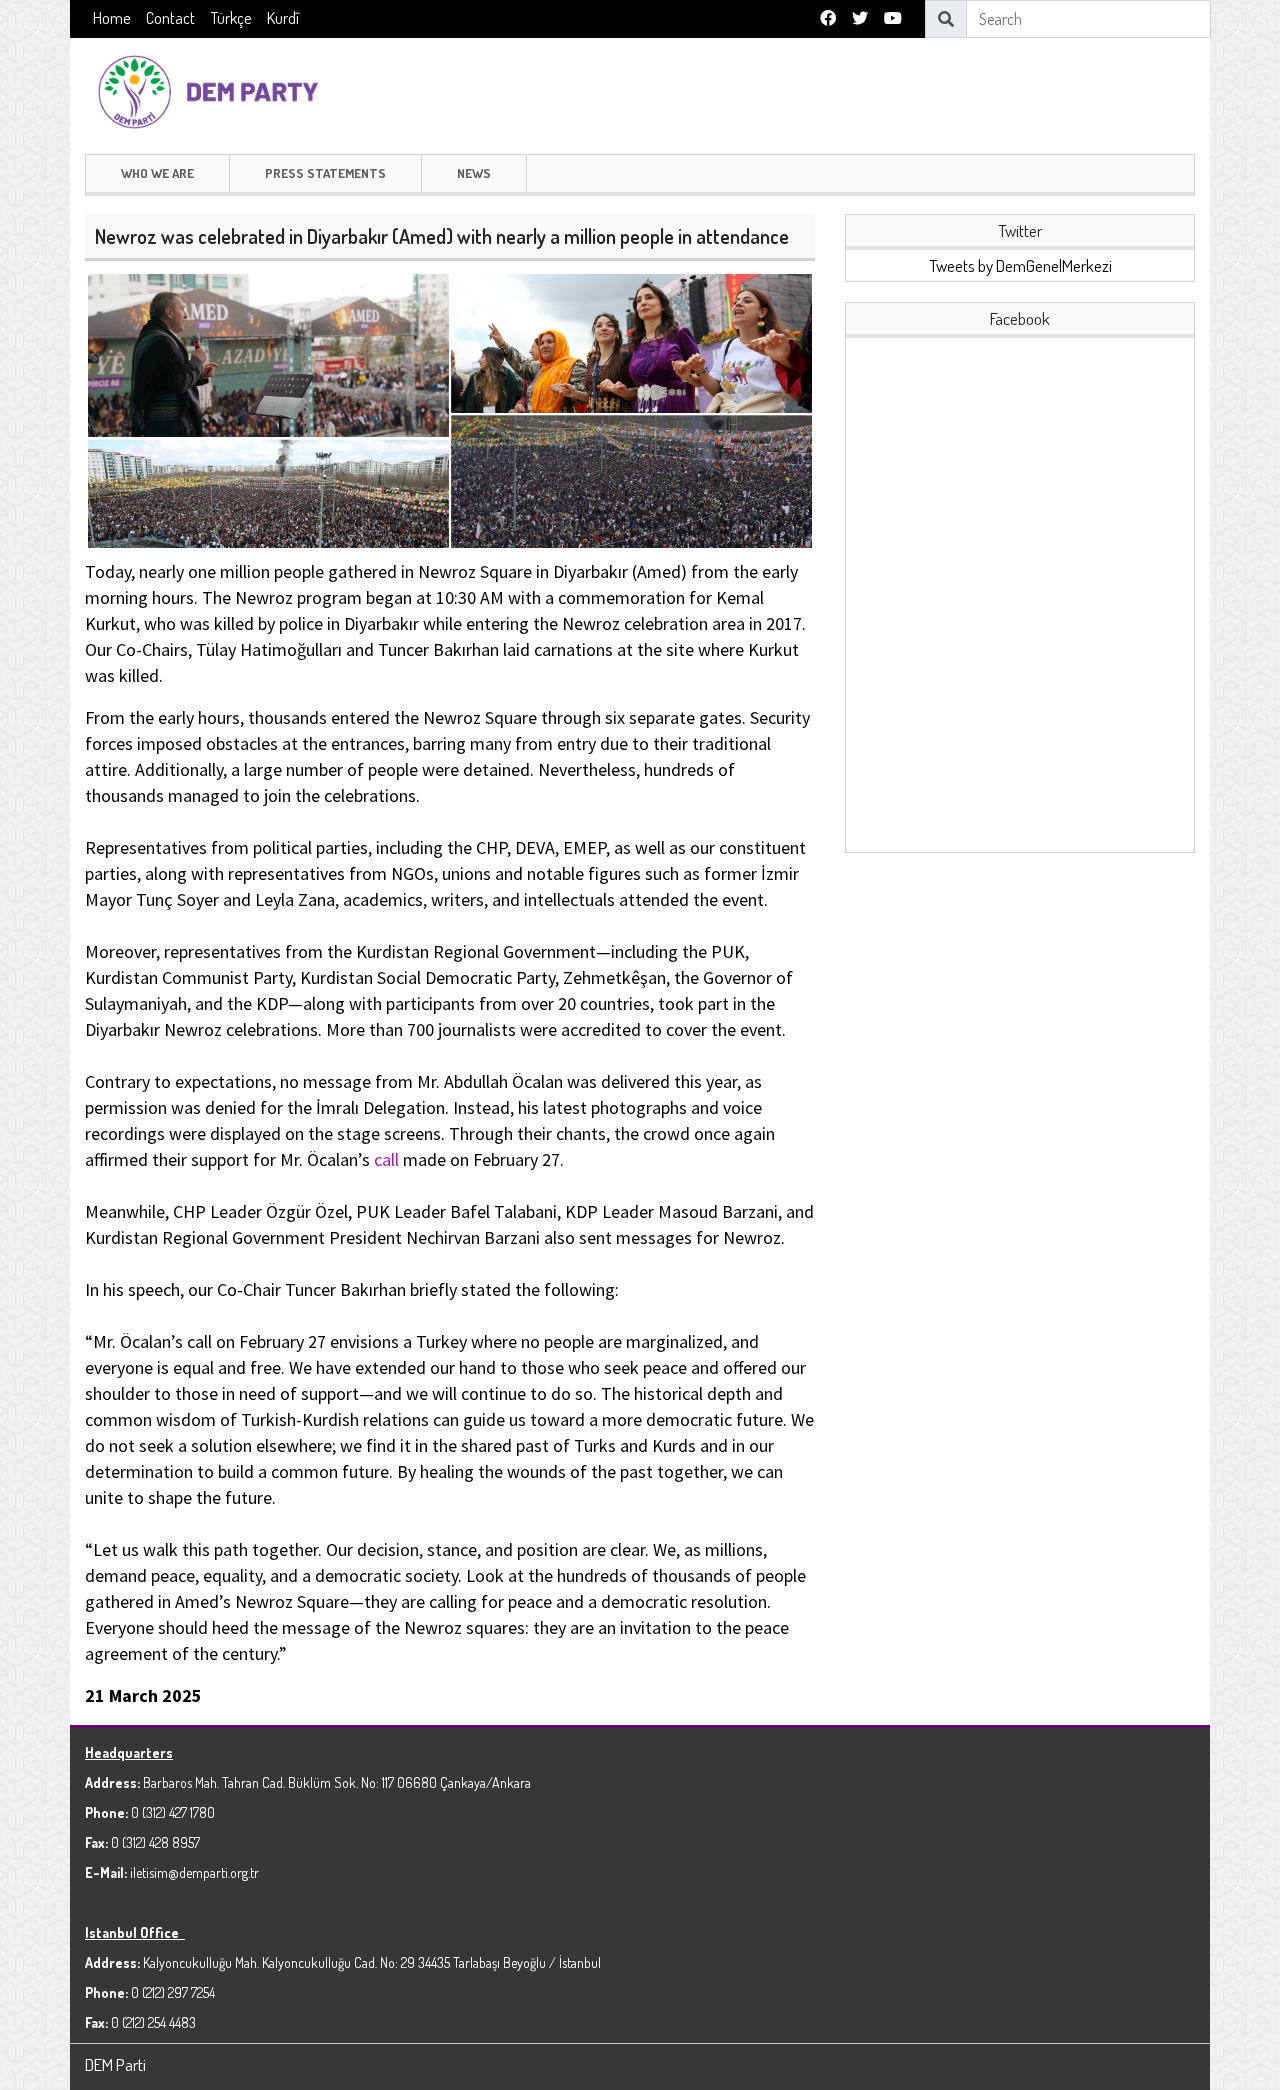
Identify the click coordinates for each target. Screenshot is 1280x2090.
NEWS (474, 173)
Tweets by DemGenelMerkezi (1020, 265)
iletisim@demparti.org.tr (194, 1872)
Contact (170, 18)
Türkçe (231, 18)
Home (111, 18)
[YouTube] (893, 18)
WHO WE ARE (157, 173)
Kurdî (283, 18)
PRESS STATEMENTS (325, 173)
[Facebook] (828, 18)
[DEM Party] (212, 89)
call (386, 1159)
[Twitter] (860, 18)
